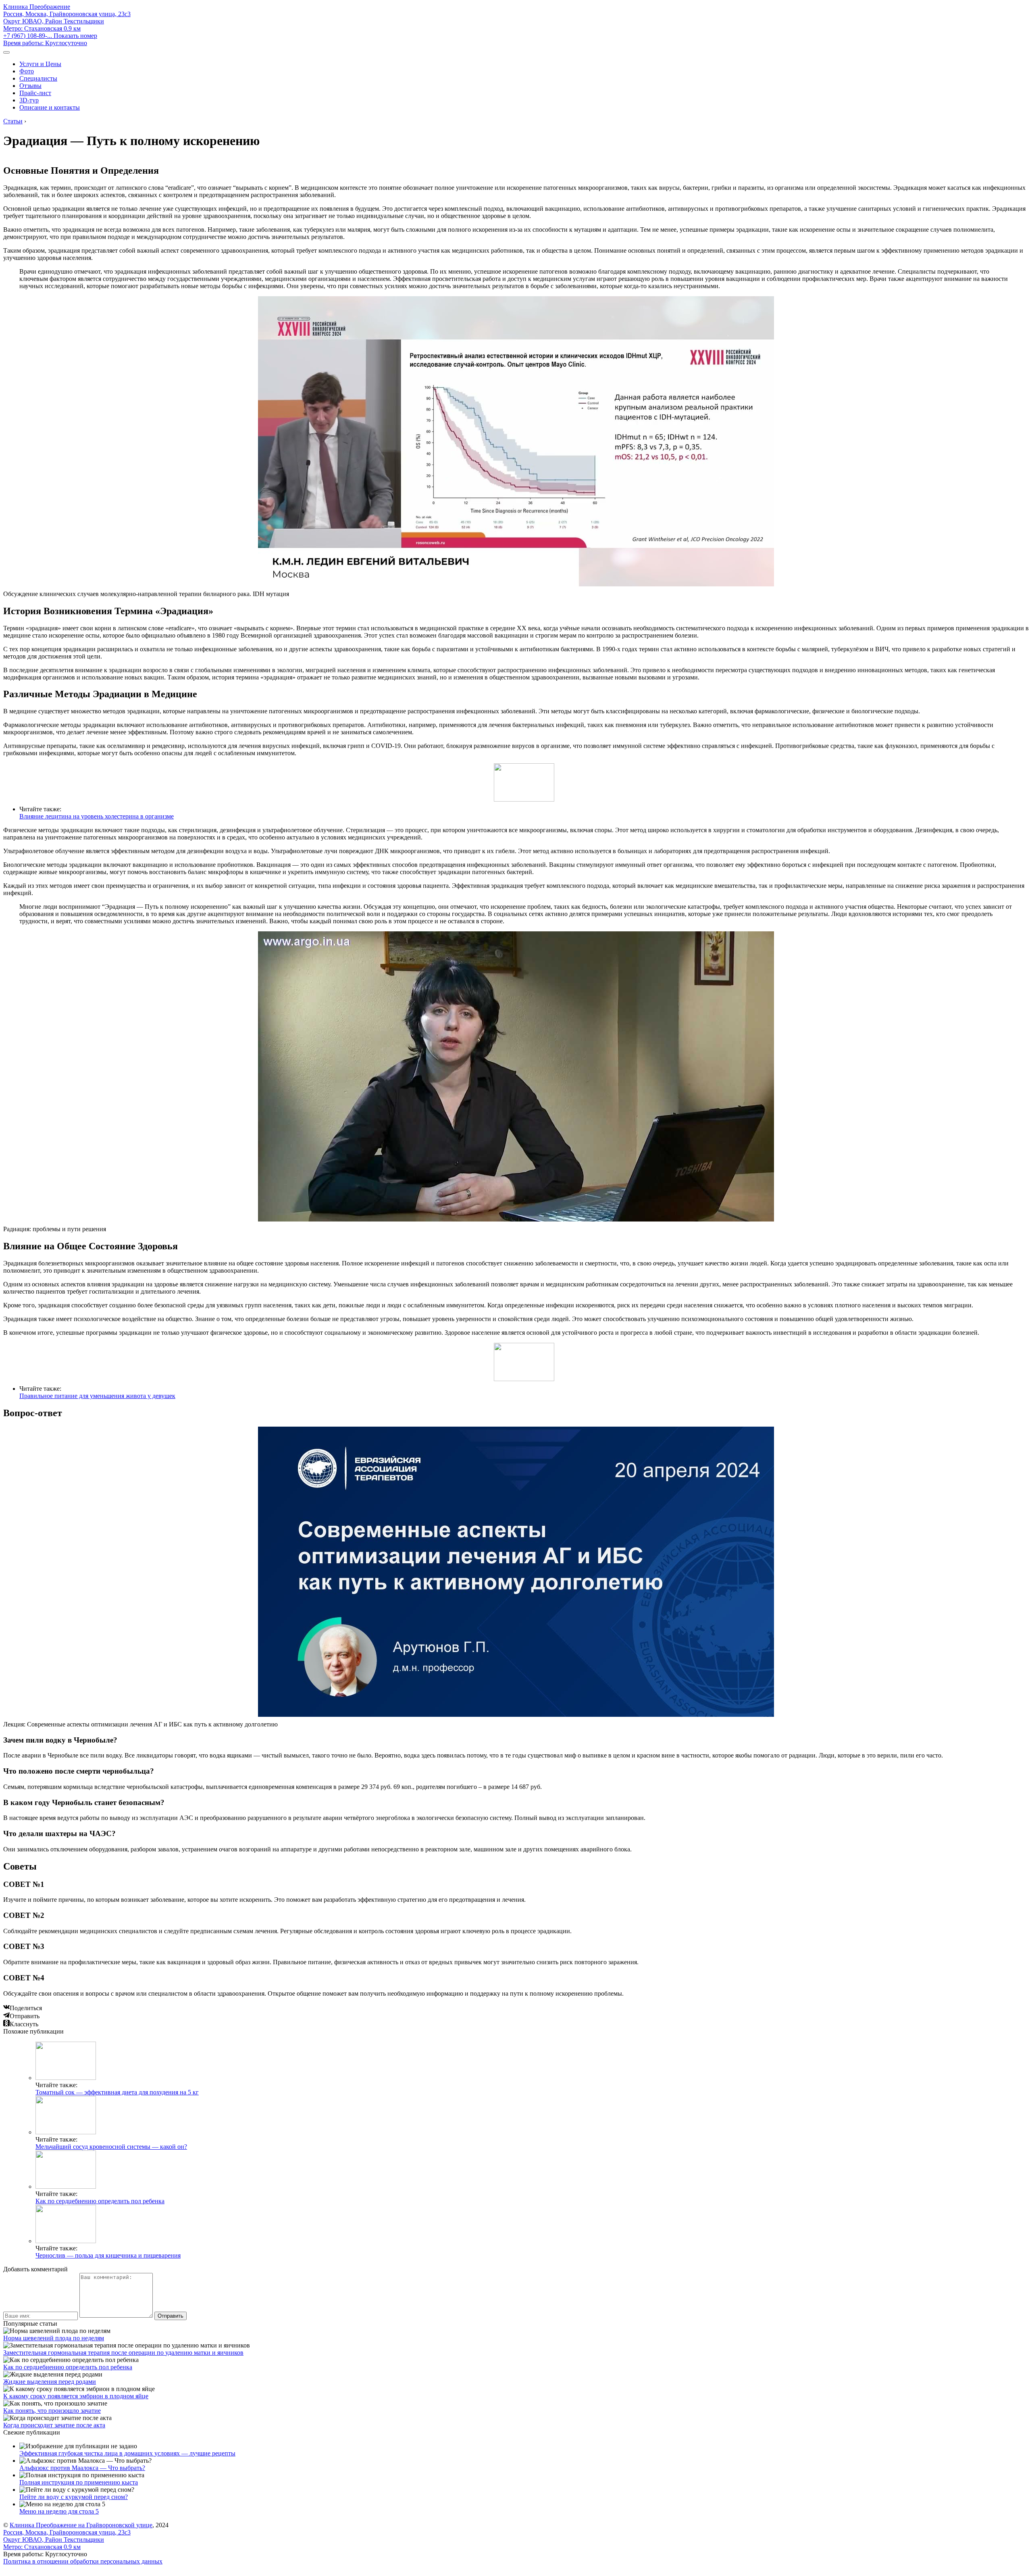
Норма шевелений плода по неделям (54, 2338)
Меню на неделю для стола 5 (59, 2511)
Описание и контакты (50, 107)
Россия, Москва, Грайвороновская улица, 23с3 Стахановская (67, 21)
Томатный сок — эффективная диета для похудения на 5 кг (117, 2092)
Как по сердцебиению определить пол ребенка (100, 2201)
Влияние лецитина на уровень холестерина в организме (97, 816)
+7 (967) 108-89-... (50, 36)
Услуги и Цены (40, 64)
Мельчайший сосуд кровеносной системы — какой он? (111, 2147)
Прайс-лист (35, 93)
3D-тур (29, 100)
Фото (27, 71)
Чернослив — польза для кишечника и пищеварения (108, 2255)
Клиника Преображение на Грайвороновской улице (81, 2525)
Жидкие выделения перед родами (50, 2382)
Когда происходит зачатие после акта (54, 2425)
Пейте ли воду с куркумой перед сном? (74, 2497)
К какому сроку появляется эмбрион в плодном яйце (76, 2396)
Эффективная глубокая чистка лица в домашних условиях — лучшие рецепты (127, 2453)
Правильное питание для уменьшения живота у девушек (97, 1396)
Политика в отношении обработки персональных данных (83, 2561)
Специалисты (38, 78)
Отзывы (30, 86)
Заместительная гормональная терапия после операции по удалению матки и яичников (123, 2353)
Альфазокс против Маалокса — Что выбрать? (82, 2468)
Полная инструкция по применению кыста (79, 2482)
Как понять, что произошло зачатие (52, 2411)
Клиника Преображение (37, 7)
